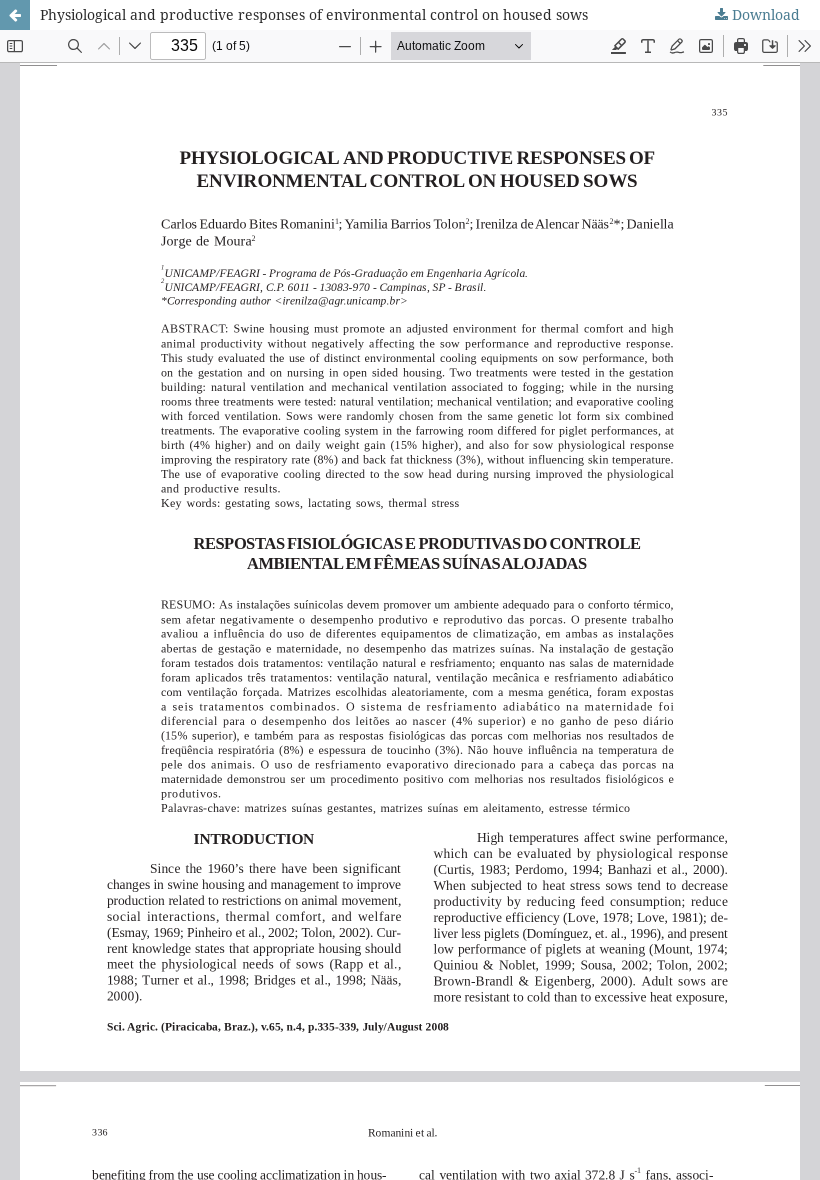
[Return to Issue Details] (15, 15)
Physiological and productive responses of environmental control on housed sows (314, 14)
